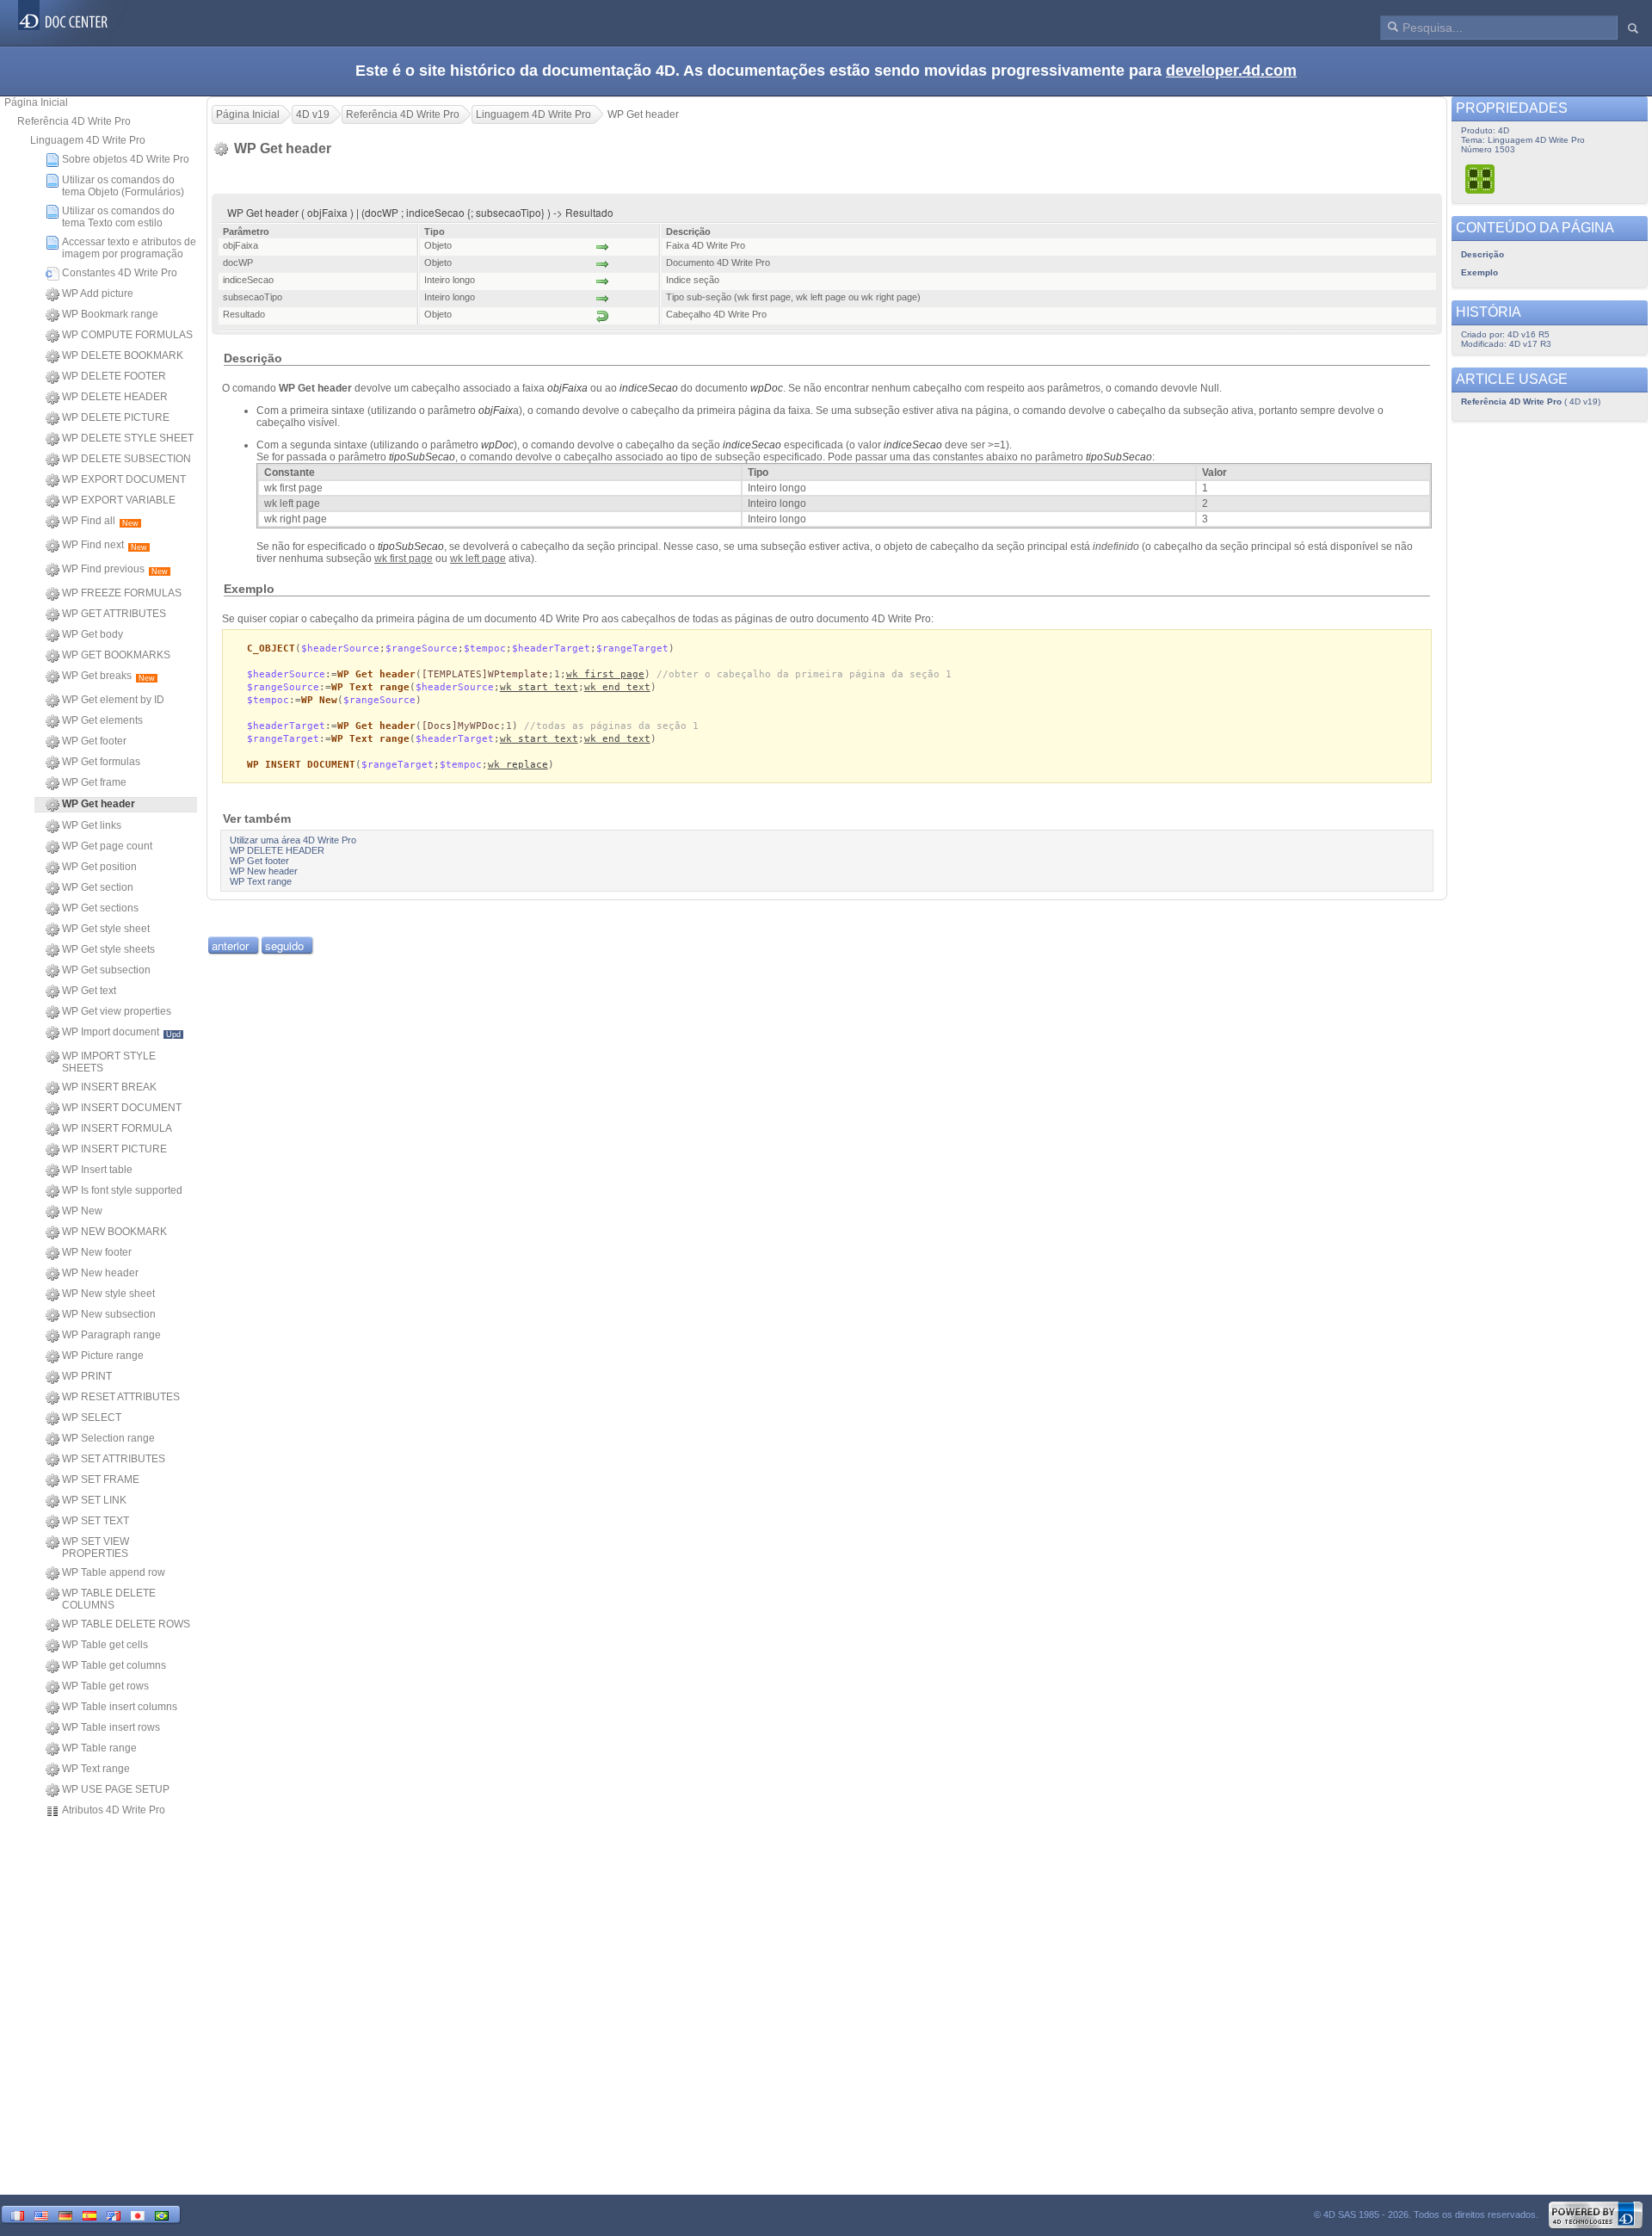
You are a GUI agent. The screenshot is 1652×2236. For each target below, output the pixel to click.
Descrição (1482, 254)
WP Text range (96, 1769)
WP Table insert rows (111, 1727)
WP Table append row (114, 1572)
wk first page (605, 674)
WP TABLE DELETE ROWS (126, 1624)
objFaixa (567, 388)
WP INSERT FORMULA (117, 1128)
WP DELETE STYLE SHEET (128, 438)
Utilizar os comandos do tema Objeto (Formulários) (123, 186)
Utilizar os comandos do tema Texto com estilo (118, 217)
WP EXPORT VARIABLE (119, 500)
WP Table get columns (114, 1665)
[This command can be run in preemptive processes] (1481, 179)
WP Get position (99, 867)
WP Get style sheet (106, 929)
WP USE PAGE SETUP (116, 1789)
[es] (89, 2214)
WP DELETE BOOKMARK (123, 355)
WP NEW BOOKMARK (114, 1232)
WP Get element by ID (113, 700)
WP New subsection (109, 1314)
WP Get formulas (101, 762)
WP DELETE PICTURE (116, 417)
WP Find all (100, 521)
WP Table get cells (105, 1645)
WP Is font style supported (122, 1190)
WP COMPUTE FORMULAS (127, 335)
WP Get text (89, 991)
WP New (82, 1211)
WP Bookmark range (110, 314)
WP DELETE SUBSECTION (126, 459)
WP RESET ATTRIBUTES (121, 1397)
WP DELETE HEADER (115, 397)
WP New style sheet (108, 1294)
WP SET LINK (94, 1500)
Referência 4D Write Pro (74, 121)
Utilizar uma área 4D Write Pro (293, 840)
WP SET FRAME (101, 1479)
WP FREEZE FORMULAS (122, 593)
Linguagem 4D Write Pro (88, 140)
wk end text (617, 687)
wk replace (518, 765)
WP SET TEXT (96, 1521)
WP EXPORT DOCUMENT (124, 479)
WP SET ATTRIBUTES (114, 1459)
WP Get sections (100, 908)
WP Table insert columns (120, 1707)
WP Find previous (115, 569)
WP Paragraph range (111, 1335)
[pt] (162, 2214)
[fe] (114, 2214)
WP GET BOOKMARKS (116, 655)
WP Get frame (94, 782)
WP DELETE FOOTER (114, 376)
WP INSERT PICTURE (114, 1149)
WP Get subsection (106, 970)
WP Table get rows (105, 1686)
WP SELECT (92, 1418)
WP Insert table (97, 1170)
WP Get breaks (108, 676)
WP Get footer (94, 741)
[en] (41, 2214)
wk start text (539, 687)
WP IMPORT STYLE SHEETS (109, 1062)
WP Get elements (102, 720)
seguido (284, 945)
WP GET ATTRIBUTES (114, 614)
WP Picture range (103, 1356)
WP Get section (98, 887)
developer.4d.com (1231, 71)
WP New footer (97, 1252)
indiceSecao (649, 388)
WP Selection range (108, 1438)
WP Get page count (107, 846)
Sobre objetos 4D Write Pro (126, 159)
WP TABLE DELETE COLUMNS (109, 1599)
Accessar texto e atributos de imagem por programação (129, 248)
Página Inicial (36, 102)
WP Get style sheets (108, 949)
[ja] (138, 2214)
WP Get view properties (117, 1011)
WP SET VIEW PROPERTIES (96, 1547)
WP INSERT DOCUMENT (122, 1108)
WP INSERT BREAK (109, 1087)
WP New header (100, 1273)
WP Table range (99, 1748)
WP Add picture (98, 293)
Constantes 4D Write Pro (120, 273)
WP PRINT (87, 1376)
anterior (230, 945)
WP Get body (92, 634)
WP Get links (92, 825)
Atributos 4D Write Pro (114, 1810)
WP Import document (121, 1032)
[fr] (17, 2214)
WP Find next (105, 545)
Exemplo (1479, 272)
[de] (65, 2214)
